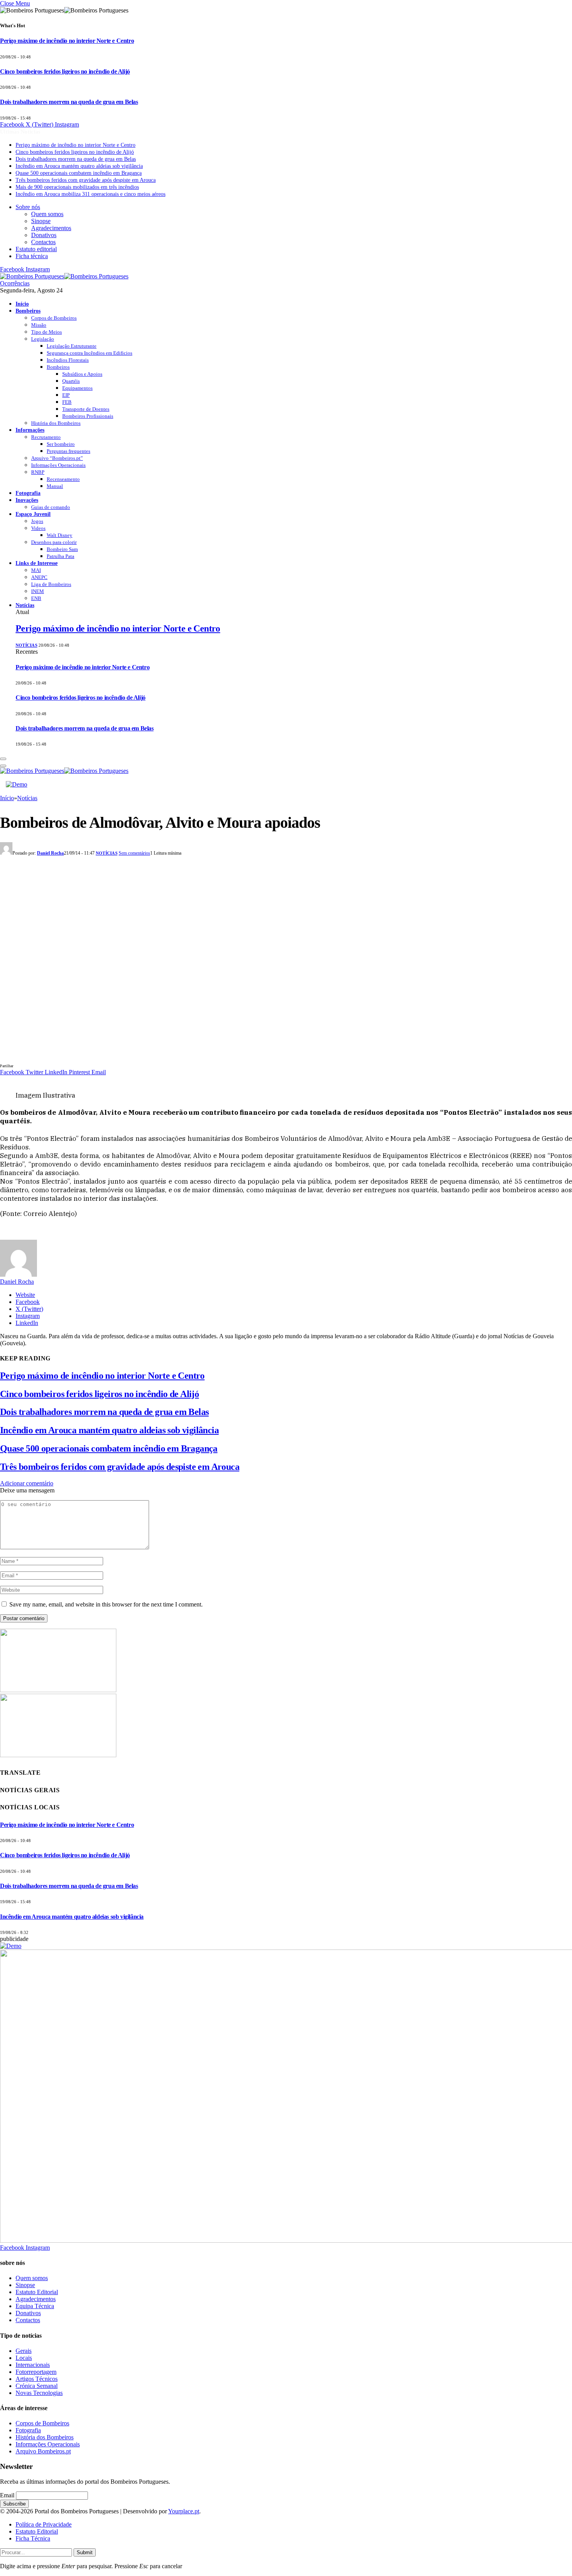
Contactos (43, 242)
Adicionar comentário (27, 1483)
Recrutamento (46, 437)
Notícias (25, 605)
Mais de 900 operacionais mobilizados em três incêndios (77, 187)
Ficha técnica (32, 256)
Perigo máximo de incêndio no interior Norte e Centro (67, 41)
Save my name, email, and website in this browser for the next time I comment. (106, 1604)
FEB (67, 402)
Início (22, 304)
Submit (85, 2552)
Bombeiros (28, 311)
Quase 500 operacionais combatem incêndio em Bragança (79, 173)
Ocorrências (15, 283)
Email (7, 2495)
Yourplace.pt (184, 2511)
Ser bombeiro (61, 444)
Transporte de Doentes (86, 409)
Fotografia (28, 493)
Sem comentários (134, 853)
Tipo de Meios (46, 332)
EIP (66, 395)
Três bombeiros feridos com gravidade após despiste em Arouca (86, 180)
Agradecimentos (51, 228)
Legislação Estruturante (72, 346)
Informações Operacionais (58, 465)
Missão (39, 325)
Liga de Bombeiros (51, 584)
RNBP (38, 472)
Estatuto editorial (36, 249)
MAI (36, 570)
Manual (55, 486)
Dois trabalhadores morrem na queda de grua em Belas (69, 102)
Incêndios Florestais (68, 360)
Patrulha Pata (61, 556)
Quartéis (71, 381)
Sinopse (41, 221)
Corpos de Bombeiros (54, 318)
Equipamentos (77, 388)
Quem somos (47, 214)
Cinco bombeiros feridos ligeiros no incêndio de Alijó (65, 71)
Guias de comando (51, 507)
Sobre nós (28, 207)
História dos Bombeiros (56, 423)
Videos (38, 528)
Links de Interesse (37, 563)
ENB (36, 598)
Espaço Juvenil (33, 514)
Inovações (27, 500)
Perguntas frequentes (68, 451)
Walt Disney (60, 535)
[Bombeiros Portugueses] (64, 276)
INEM (38, 591)
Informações (30, 430)
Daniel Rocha (50, 853)
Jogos (37, 521)
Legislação (43, 339)
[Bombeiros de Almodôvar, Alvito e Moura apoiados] (156, 1058)
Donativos (44, 235)
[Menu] (3, 759)
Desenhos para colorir (54, 542)
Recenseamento (63, 479)
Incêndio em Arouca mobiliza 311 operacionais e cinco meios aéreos (90, 194)
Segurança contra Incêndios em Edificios (89, 353)
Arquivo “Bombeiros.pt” (57, 458)
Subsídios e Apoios (82, 374)
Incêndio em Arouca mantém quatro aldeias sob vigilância (79, 166)
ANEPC (39, 577)
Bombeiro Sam (62, 549)
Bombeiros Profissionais (88, 416)
